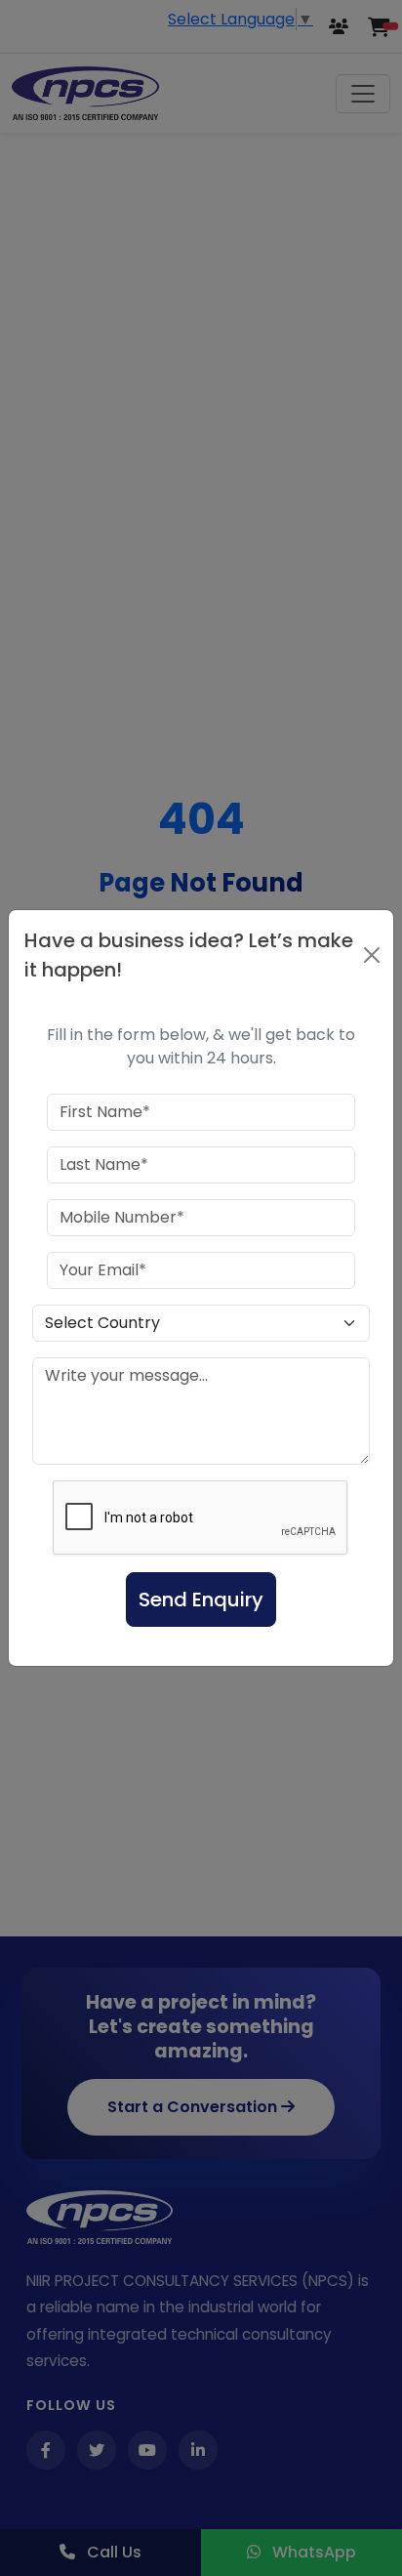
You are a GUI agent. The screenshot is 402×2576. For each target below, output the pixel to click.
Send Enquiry (201, 1600)
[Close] (372, 955)
